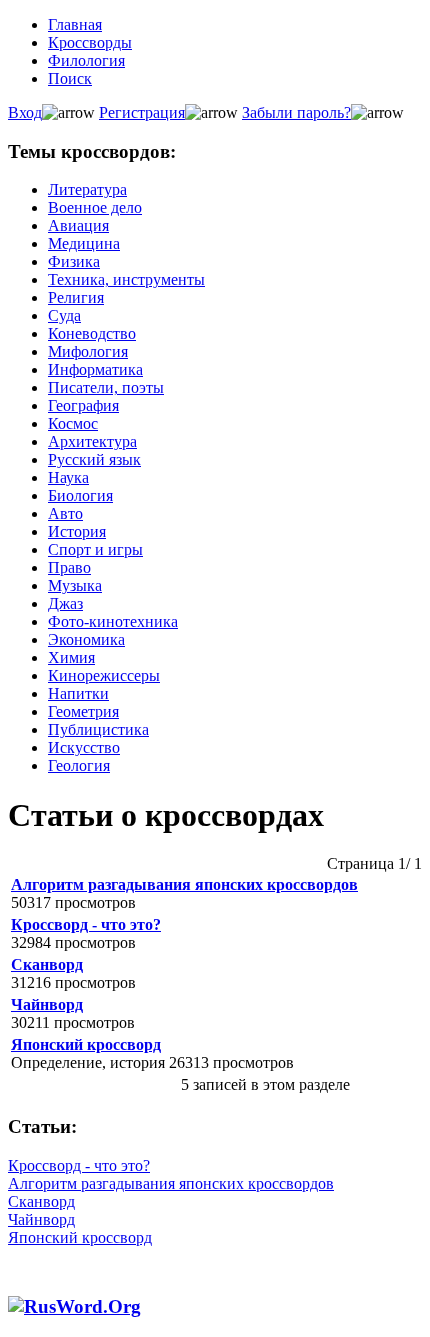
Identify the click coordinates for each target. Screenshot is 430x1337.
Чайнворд (47, 1004)
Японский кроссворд (86, 1044)
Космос (73, 423)
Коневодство (92, 333)
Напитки (78, 693)
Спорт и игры (95, 549)
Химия (71, 657)
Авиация (78, 225)
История (77, 531)
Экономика (86, 639)
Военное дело (95, 207)
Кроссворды (90, 42)
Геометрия (83, 711)
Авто (65, 513)
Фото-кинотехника (113, 621)
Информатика (95, 369)
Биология (80, 495)
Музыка (75, 585)
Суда (64, 315)
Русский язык (94, 459)
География (83, 405)
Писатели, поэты (106, 387)
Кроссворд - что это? (86, 924)
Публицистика (98, 729)
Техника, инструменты (126, 279)
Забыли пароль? (296, 112)
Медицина (84, 243)
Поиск (70, 78)
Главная (75, 24)
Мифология (88, 351)
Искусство (84, 747)
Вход (25, 112)
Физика (74, 261)
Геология (79, 765)
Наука (68, 477)
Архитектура (92, 441)
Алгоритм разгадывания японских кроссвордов (184, 884)
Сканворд (47, 964)
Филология (86, 60)
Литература (87, 189)
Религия (76, 297)
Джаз (65, 603)
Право (69, 567)
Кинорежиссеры (104, 675)
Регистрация (142, 112)
